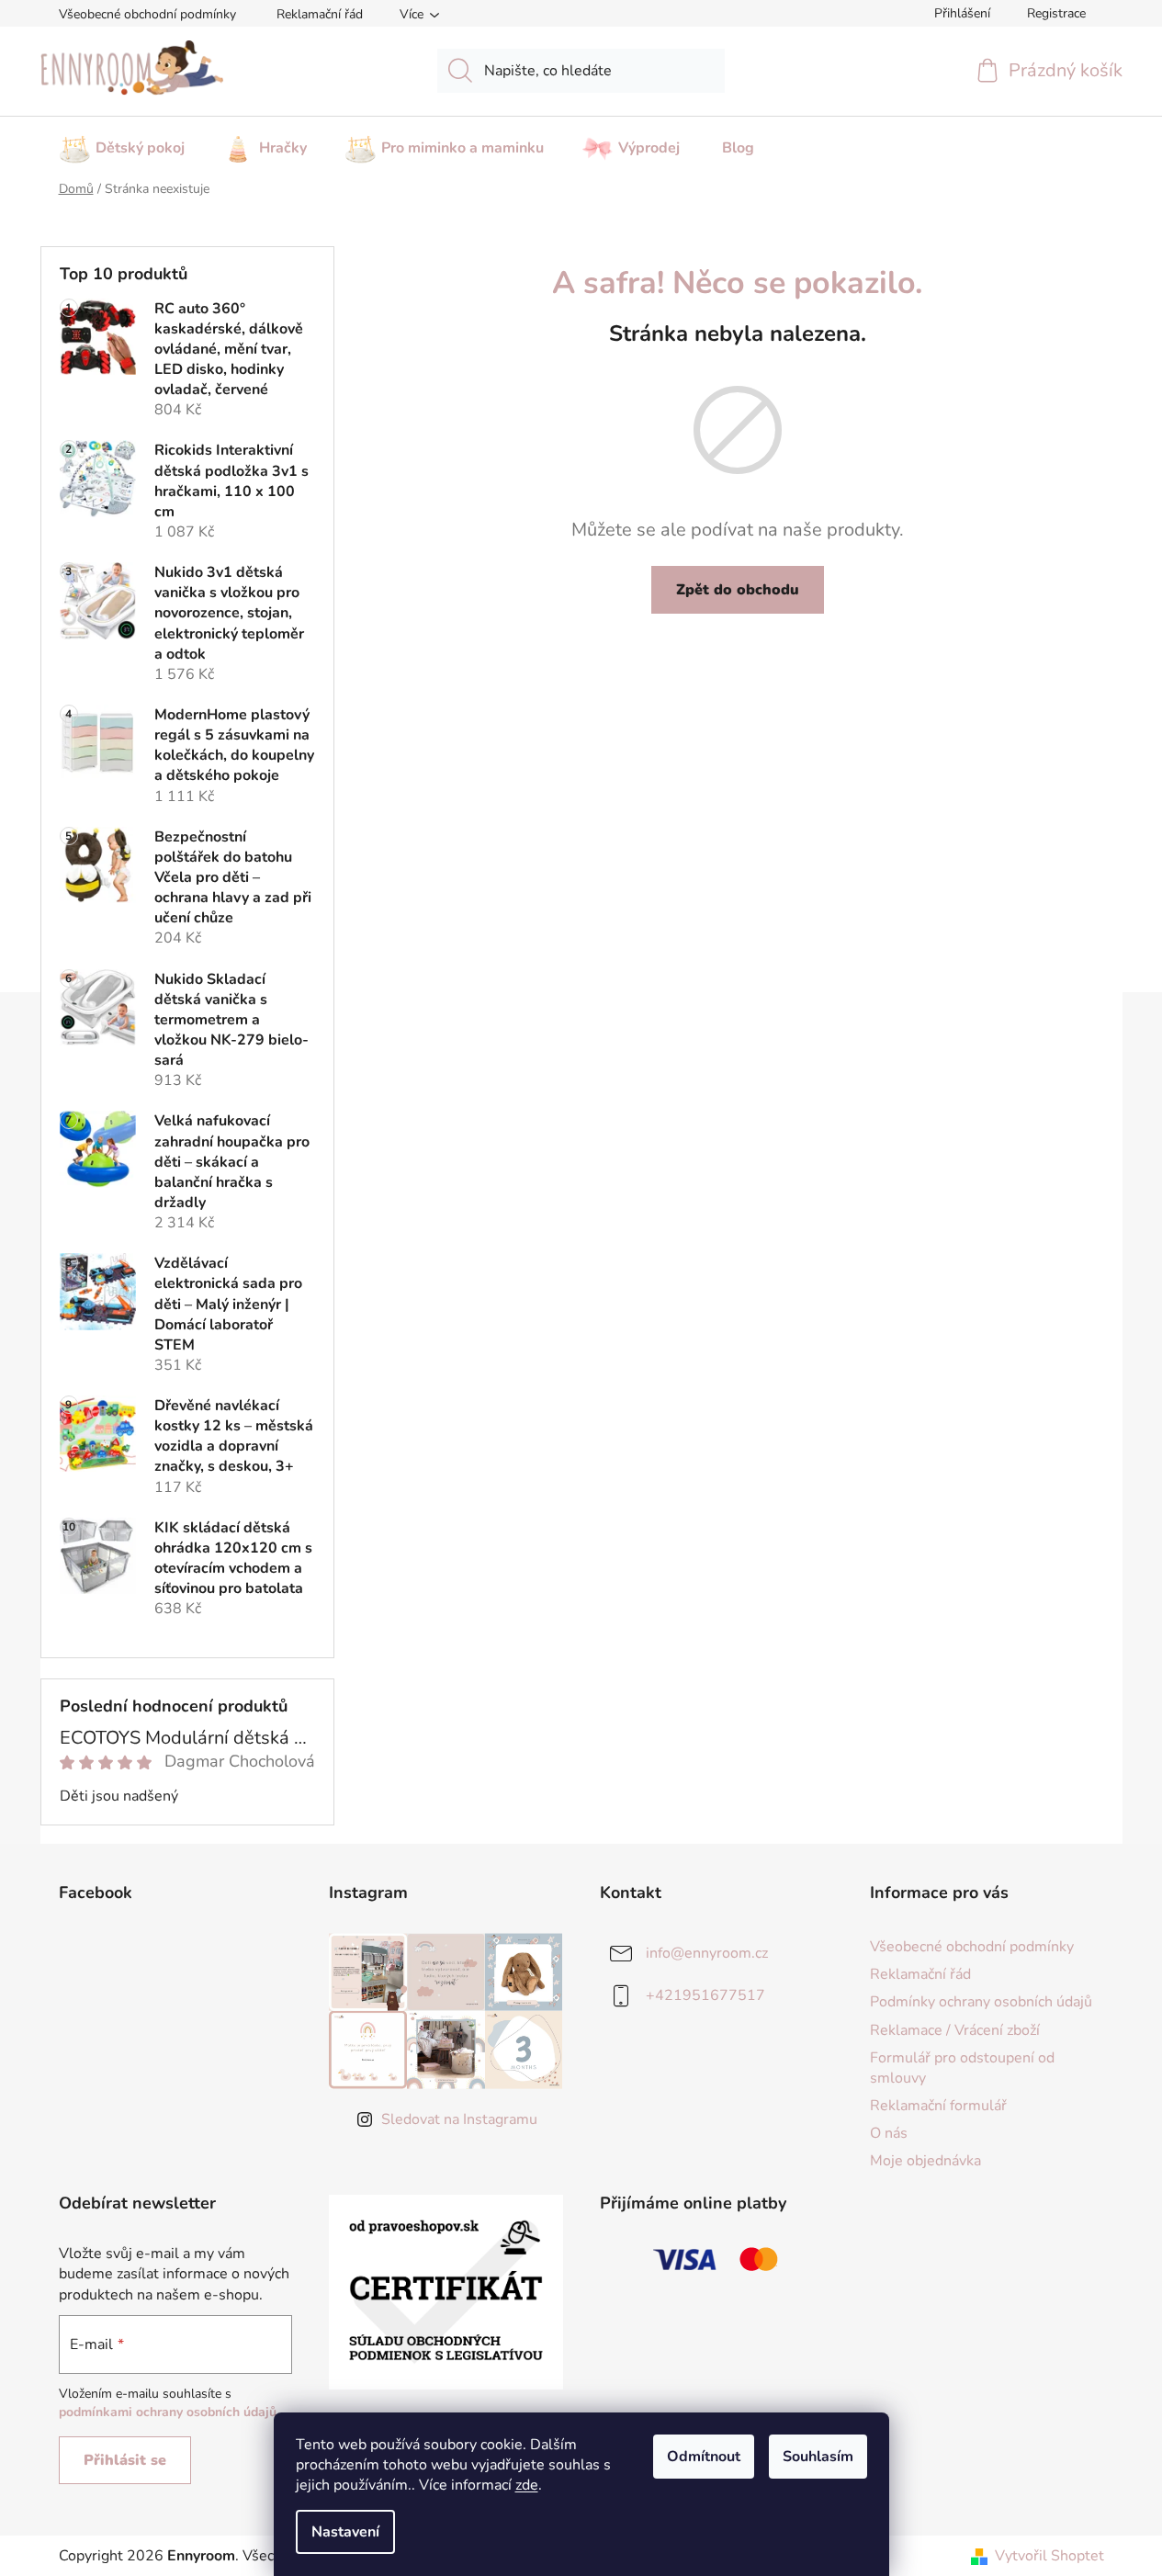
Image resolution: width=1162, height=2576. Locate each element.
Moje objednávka (925, 2161)
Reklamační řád (320, 14)
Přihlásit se (125, 2460)
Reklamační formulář (938, 2106)
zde (527, 2485)
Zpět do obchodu (738, 590)
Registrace (1056, 13)
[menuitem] (122, 142)
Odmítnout (704, 2457)
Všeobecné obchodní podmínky (147, 14)
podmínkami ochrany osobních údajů (168, 2412)
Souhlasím (818, 2457)
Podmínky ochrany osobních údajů (981, 2002)
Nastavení (345, 2532)
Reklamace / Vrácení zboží (955, 2030)
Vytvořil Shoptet (1049, 2556)
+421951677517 (705, 1995)
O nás (889, 2133)
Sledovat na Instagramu (459, 2119)
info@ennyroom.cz (707, 1953)
